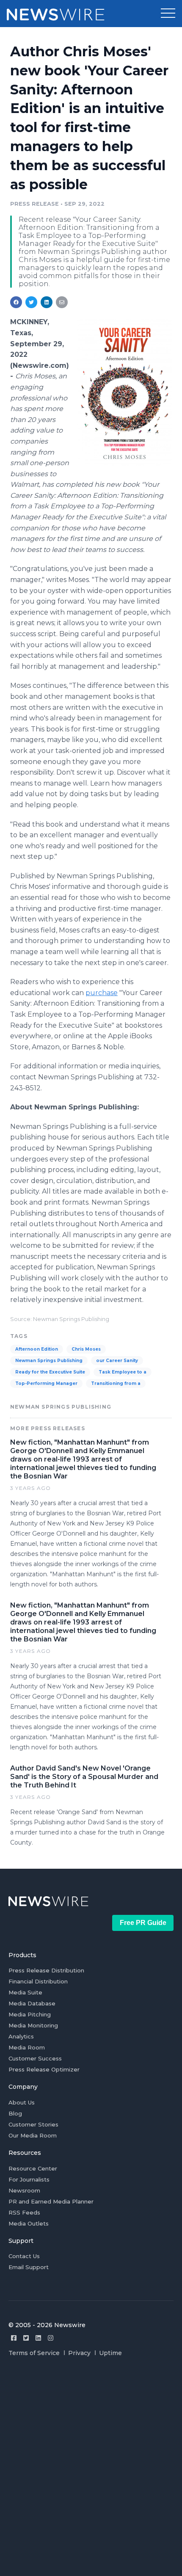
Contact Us (24, 2256)
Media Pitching (30, 2014)
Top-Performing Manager (46, 1383)
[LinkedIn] (38, 2338)
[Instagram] (51, 2338)
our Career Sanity (117, 1361)
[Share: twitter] (31, 302)
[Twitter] (26, 2338)
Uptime (110, 2353)
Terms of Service (34, 2353)
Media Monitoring (33, 2025)
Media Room (27, 2047)
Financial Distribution (38, 1981)
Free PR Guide (143, 1923)
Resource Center (33, 2168)
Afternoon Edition (37, 1349)
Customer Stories (33, 2124)
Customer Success (35, 2058)
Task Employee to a (123, 1372)
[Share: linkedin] (47, 302)
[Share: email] (62, 302)
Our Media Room (33, 2135)
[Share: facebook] (16, 302)
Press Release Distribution (46, 1970)
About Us (22, 2102)
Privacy (79, 2353)
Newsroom (24, 2190)
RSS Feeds (24, 2212)
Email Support (29, 2267)
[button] (168, 14)
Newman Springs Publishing (49, 1361)
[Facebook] (14, 2338)
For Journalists (29, 2179)
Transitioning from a (116, 1383)
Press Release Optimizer (44, 2069)
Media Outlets (29, 2223)
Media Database (32, 2003)
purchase (102, 993)
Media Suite (25, 1992)
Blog (15, 2113)
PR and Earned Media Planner (51, 2201)
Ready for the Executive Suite (50, 1372)
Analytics (21, 2036)
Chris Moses (86, 1349)
